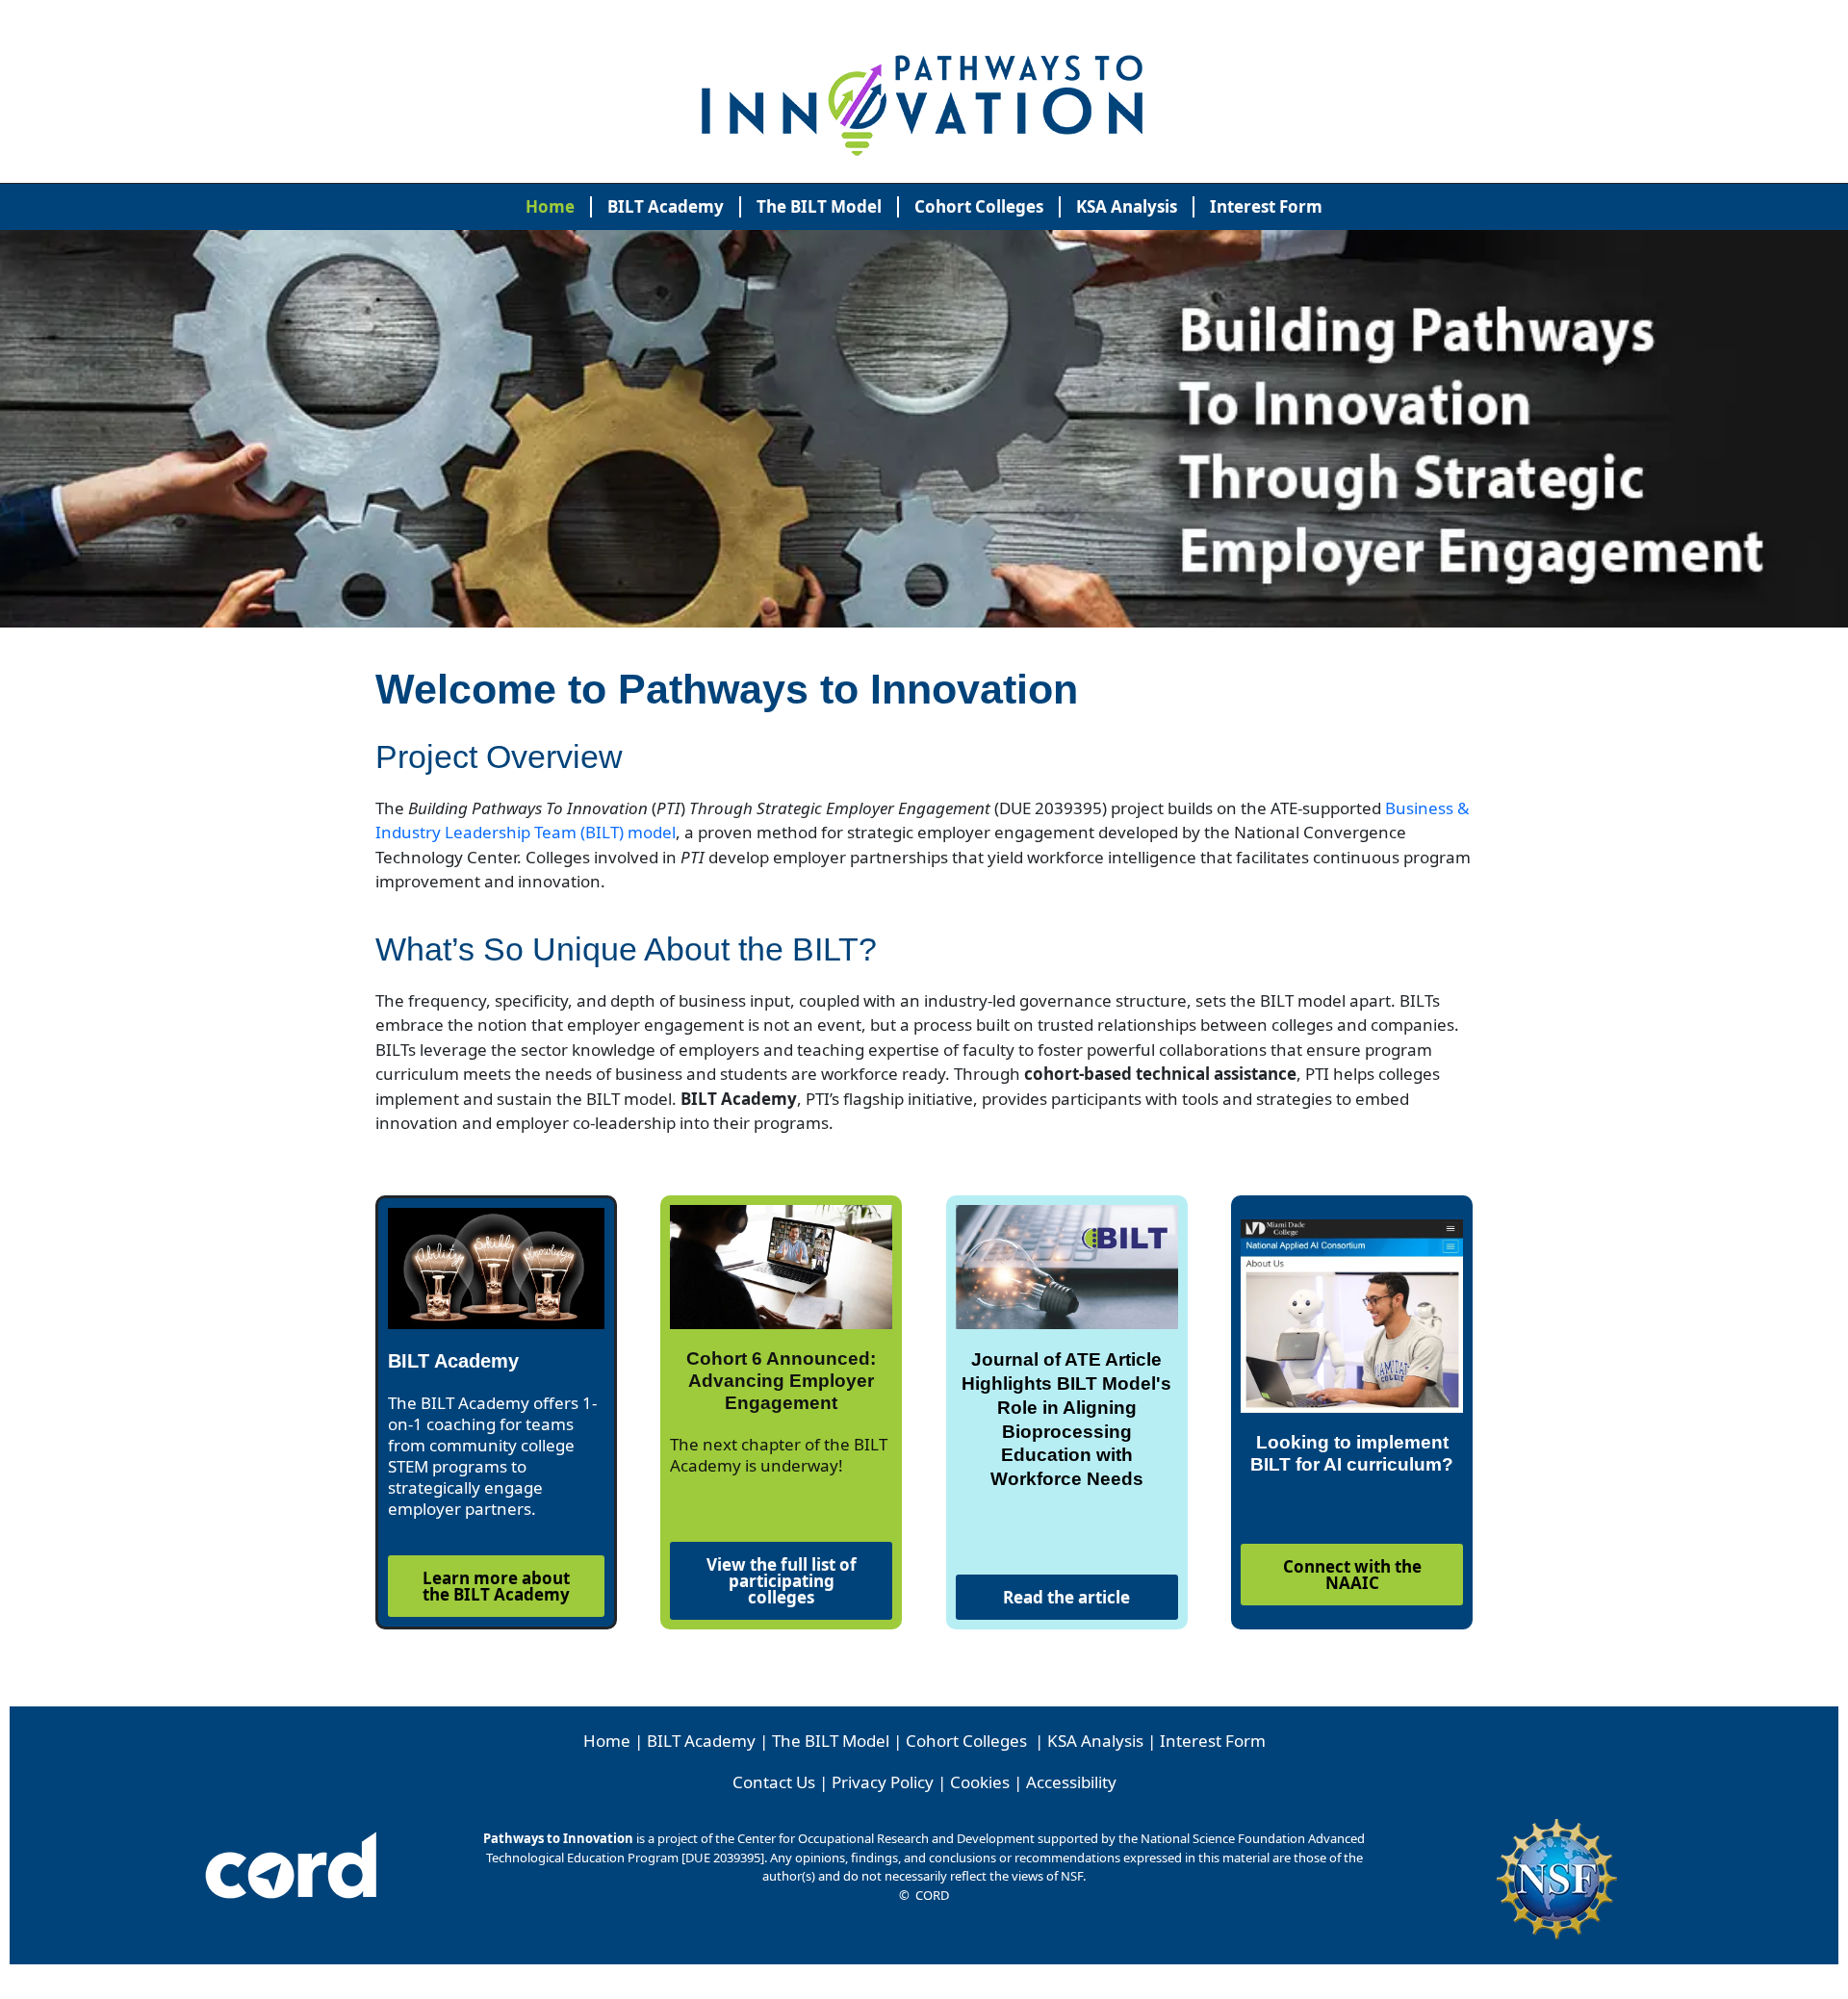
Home (550, 206)
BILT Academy (666, 206)
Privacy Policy (883, 1782)
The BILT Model (819, 206)
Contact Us (774, 1782)
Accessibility (1071, 1782)
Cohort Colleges (979, 206)
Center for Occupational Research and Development (886, 1838)
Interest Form (1266, 206)
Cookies (980, 1782)
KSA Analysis (1127, 206)
